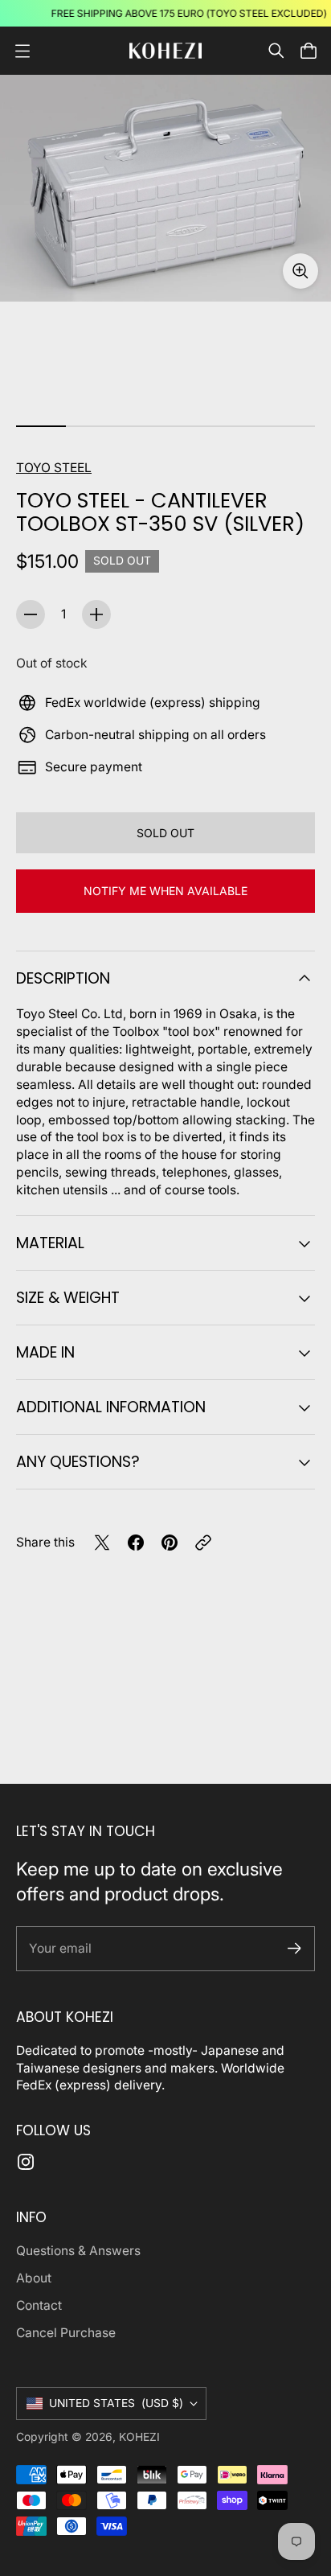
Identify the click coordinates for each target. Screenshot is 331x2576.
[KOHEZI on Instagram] (26, 2162)
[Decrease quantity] (31, 614)
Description (63, 978)
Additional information (111, 1407)
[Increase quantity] (96, 614)
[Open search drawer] (276, 51)
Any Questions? (78, 1462)
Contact (39, 2305)
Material (50, 1243)
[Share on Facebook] (136, 1543)
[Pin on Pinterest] (170, 1543)
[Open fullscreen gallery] (300, 271)
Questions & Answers (78, 2251)
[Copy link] (203, 1543)
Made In (45, 1352)
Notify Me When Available (165, 891)
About (34, 2278)
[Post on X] (102, 1543)
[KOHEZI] (165, 50)
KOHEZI (139, 2437)
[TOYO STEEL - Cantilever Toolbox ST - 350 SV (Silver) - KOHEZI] (165, 188)
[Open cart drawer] (309, 51)
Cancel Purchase (66, 2333)
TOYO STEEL (54, 468)
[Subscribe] (294, 1948)
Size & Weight (68, 1298)
